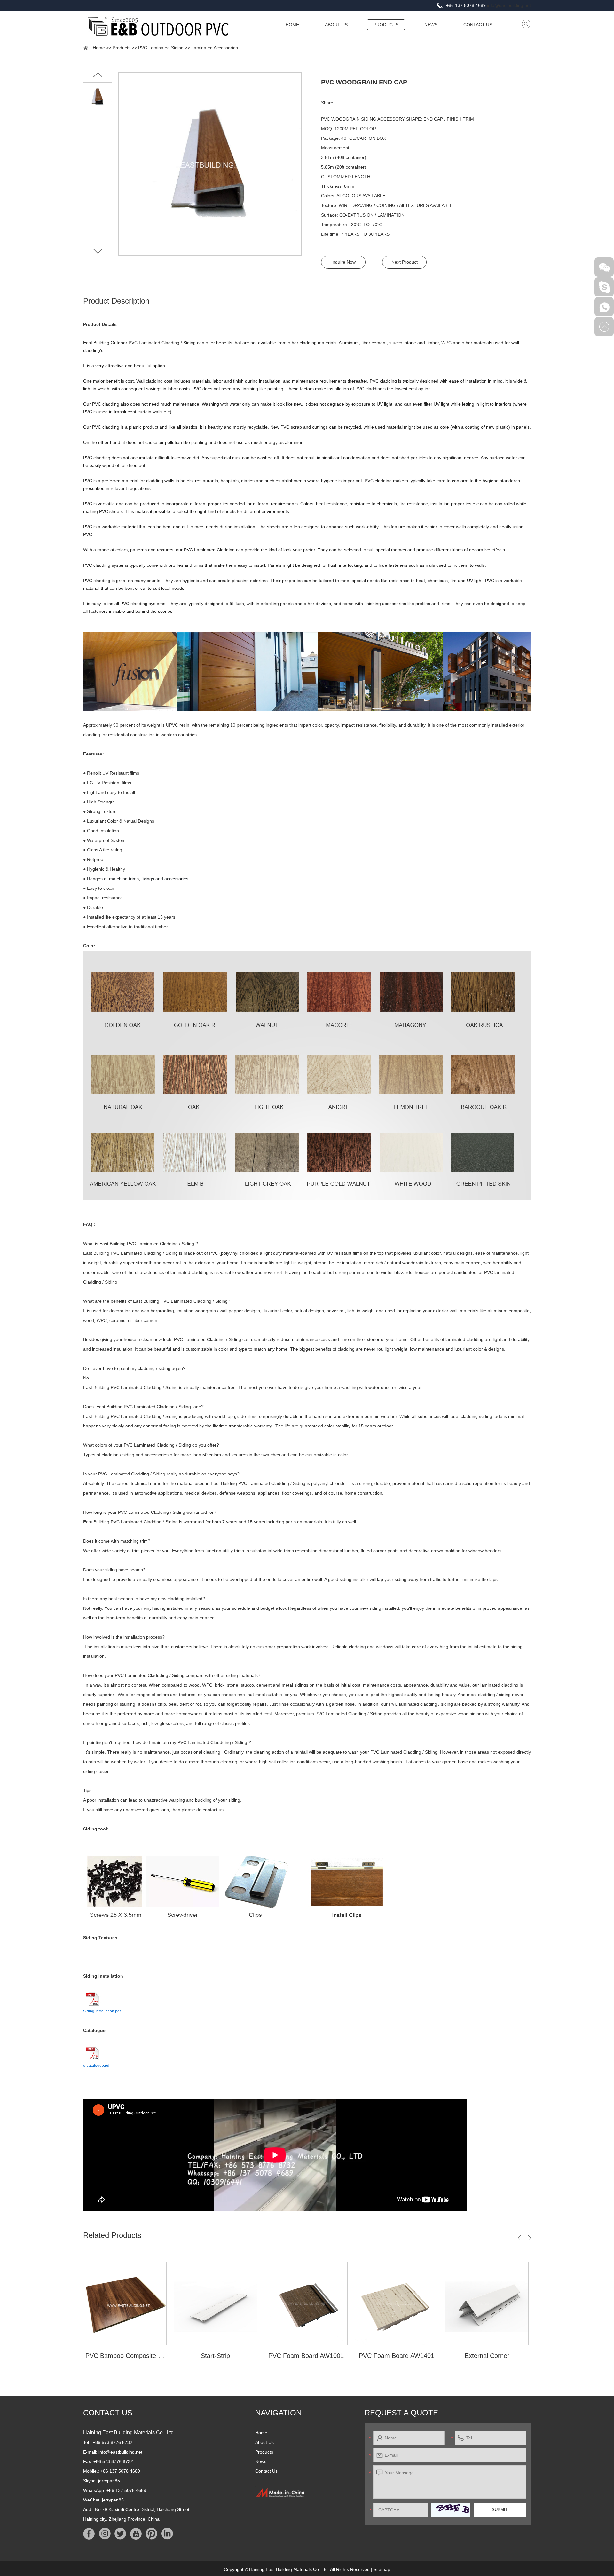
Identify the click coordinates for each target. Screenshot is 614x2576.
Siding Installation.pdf (102, 2011)
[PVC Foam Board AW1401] (396, 2304)
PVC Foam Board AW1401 (397, 2356)
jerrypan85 (109, 2481)
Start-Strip (215, 2356)
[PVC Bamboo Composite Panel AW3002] (125, 2304)
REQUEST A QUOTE (401, 2413)
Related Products (112, 2235)
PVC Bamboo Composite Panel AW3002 (125, 2356)
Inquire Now (343, 262)
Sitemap (382, 2569)
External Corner (487, 2356)
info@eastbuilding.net (509, 5)
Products (386, 25)
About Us (336, 25)
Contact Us (478, 25)
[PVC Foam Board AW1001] (306, 2304)
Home (292, 25)
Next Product (405, 262)
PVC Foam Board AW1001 (306, 2356)
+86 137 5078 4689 (126, 2490)
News (431, 25)
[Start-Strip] (215, 2304)
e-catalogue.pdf (97, 2066)
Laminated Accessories (215, 48)
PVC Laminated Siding (161, 48)
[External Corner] (487, 2304)
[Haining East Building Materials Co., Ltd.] (158, 26)
